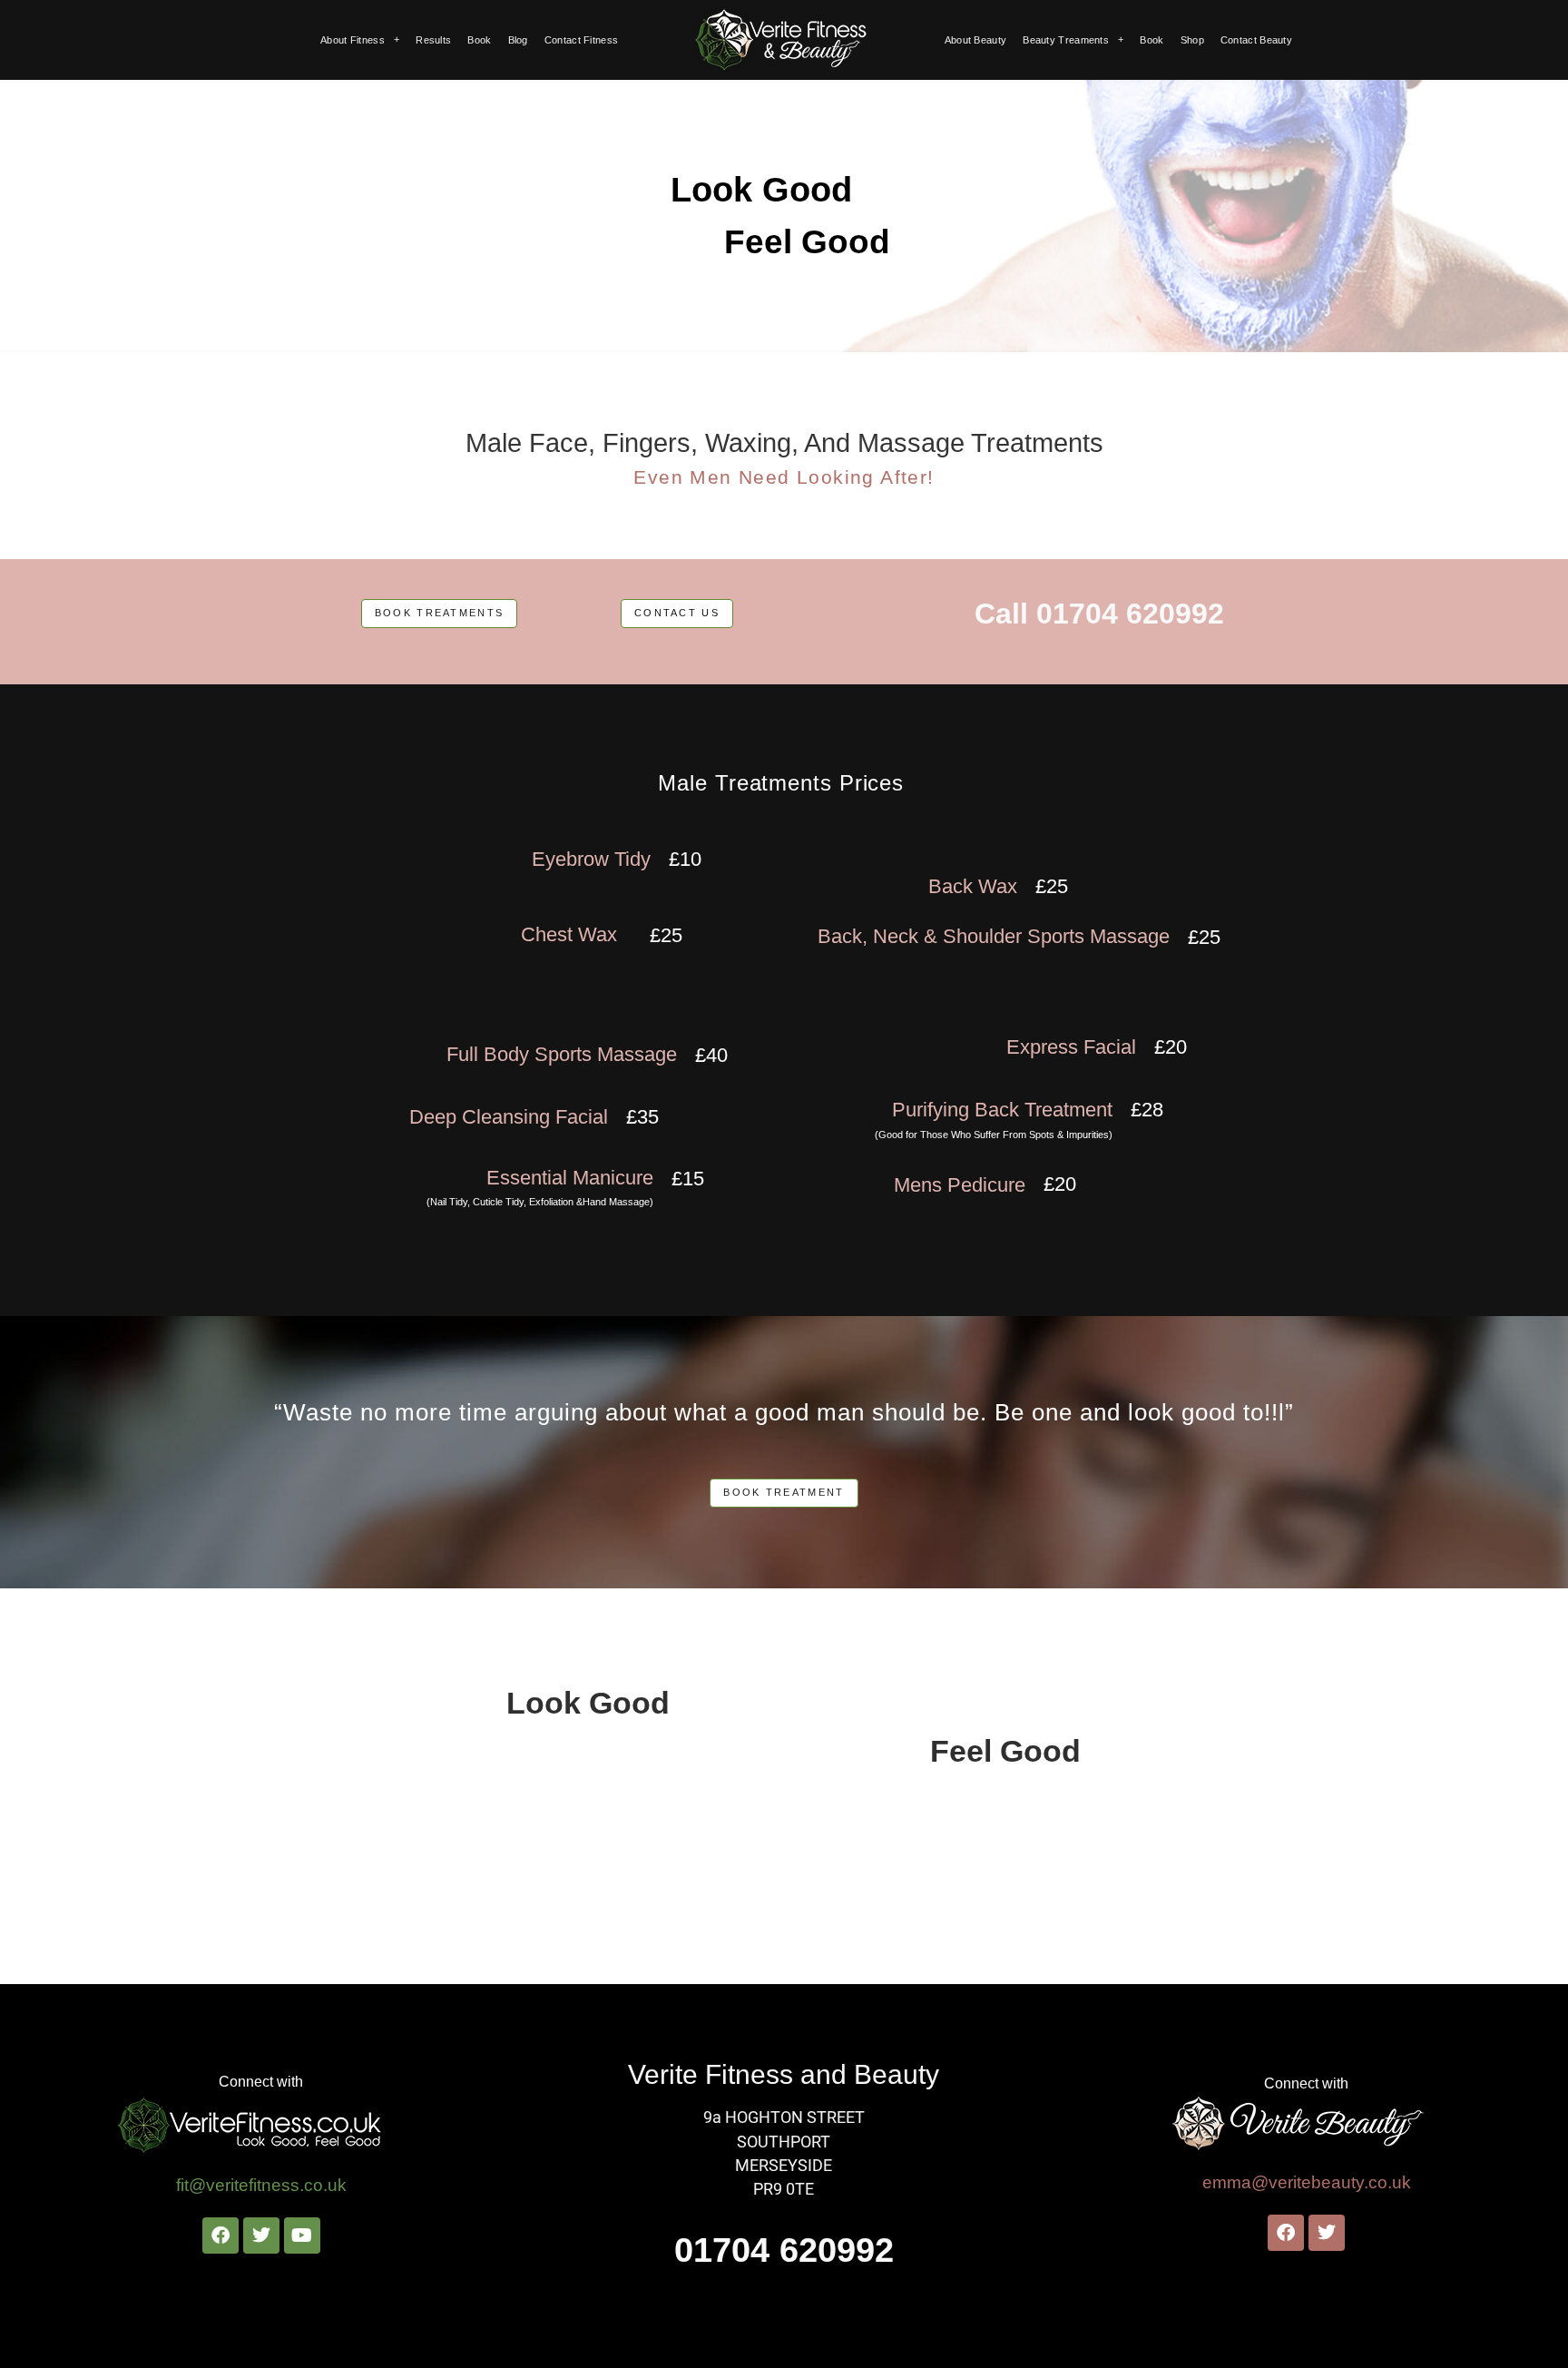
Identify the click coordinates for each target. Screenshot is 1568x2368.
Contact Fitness (582, 40)
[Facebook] (220, 2235)
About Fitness (353, 40)
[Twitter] (261, 2235)
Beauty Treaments (1066, 40)
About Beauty (976, 40)
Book (479, 40)
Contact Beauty (1256, 40)
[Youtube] (302, 2235)
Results (433, 40)
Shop (1192, 40)
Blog (518, 40)
